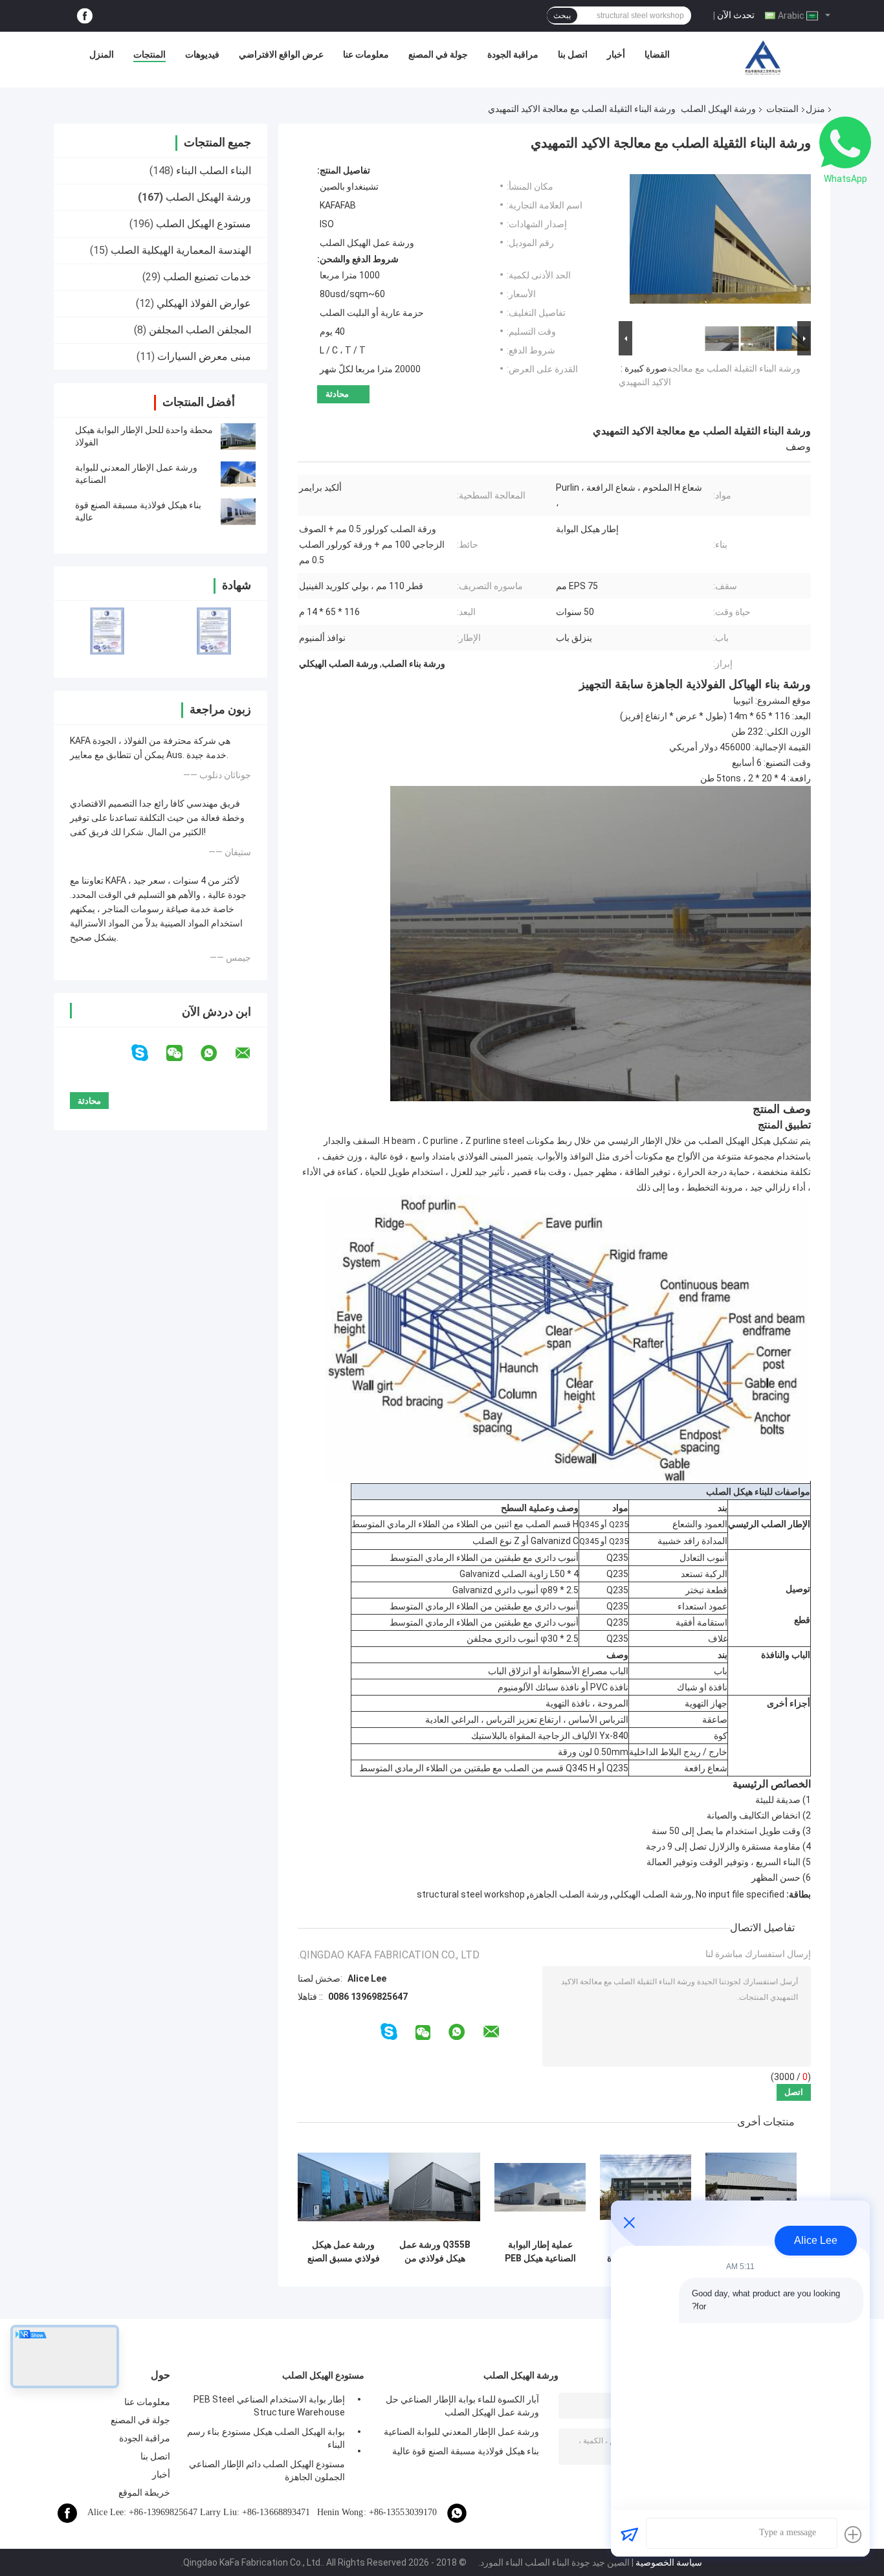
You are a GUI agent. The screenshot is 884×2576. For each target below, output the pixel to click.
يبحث (562, 16)
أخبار (616, 54)
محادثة (337, 394)
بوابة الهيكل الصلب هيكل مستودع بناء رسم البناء (266, 2438)
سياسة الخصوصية (669, 2562)
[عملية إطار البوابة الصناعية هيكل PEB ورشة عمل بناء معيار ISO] (540, 2187)
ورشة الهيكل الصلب (718, 109)
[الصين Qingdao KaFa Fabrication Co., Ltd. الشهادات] (107, 631)
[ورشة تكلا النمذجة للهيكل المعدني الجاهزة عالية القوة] (751, 2187)
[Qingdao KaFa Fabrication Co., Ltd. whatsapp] (217, 1053)
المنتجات (149, 54)
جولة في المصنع (438, 54)
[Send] (629, 2535)
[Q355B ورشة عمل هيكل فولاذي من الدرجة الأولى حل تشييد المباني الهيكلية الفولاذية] (435, 2187)
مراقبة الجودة (513, 54)
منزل (815, 109)
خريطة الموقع (144, 2492)
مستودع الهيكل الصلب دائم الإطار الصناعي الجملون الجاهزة (267, 2470)
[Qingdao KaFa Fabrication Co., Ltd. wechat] (182, 1053)
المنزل (102, 54)
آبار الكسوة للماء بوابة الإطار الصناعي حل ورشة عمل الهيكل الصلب (462, 2406)
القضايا (657, 54)
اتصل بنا (573, 54)
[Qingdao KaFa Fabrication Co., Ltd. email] (251, 1053)
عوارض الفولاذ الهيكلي (204, 303)
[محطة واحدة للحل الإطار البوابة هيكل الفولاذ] (238, 436)
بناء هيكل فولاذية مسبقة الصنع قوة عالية (466, 2451)
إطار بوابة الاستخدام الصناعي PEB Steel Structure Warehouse (269, 2406)
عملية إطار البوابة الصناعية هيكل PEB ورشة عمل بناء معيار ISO (540, 2252)
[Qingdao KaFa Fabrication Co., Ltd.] (762, 58)
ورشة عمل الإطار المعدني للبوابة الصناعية (461, 2432)
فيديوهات (202, 54)
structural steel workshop (471, 1894)
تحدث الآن (736, 15)
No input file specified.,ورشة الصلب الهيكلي (699, 1894)
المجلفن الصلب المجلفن (200, 330)
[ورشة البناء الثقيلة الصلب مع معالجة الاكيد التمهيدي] (720, 241)
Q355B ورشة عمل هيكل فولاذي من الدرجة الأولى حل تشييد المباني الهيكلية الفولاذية (435, 2252)
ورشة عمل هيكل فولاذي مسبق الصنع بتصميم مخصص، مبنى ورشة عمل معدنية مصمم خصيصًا (344, 2252)
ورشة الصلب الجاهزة (569, 1894)
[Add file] (853, 2535)
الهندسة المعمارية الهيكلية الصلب (181, 250)
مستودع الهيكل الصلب (204, 224)
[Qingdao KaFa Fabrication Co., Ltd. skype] (148, 1053)
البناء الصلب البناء (214, 171)
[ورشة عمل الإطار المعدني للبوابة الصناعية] (238, 474)
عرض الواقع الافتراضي (281, 54)
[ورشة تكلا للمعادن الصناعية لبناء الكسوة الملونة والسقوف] (646, 2187)
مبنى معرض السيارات (204, 356)
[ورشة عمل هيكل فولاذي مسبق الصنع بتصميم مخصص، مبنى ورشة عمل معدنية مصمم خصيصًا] (343, 2187)
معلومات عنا (366, 54)
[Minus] (629, 2223)
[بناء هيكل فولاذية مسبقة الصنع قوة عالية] (238, 511)
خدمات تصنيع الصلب (207, 277)
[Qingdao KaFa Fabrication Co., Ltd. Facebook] (85, 16)
